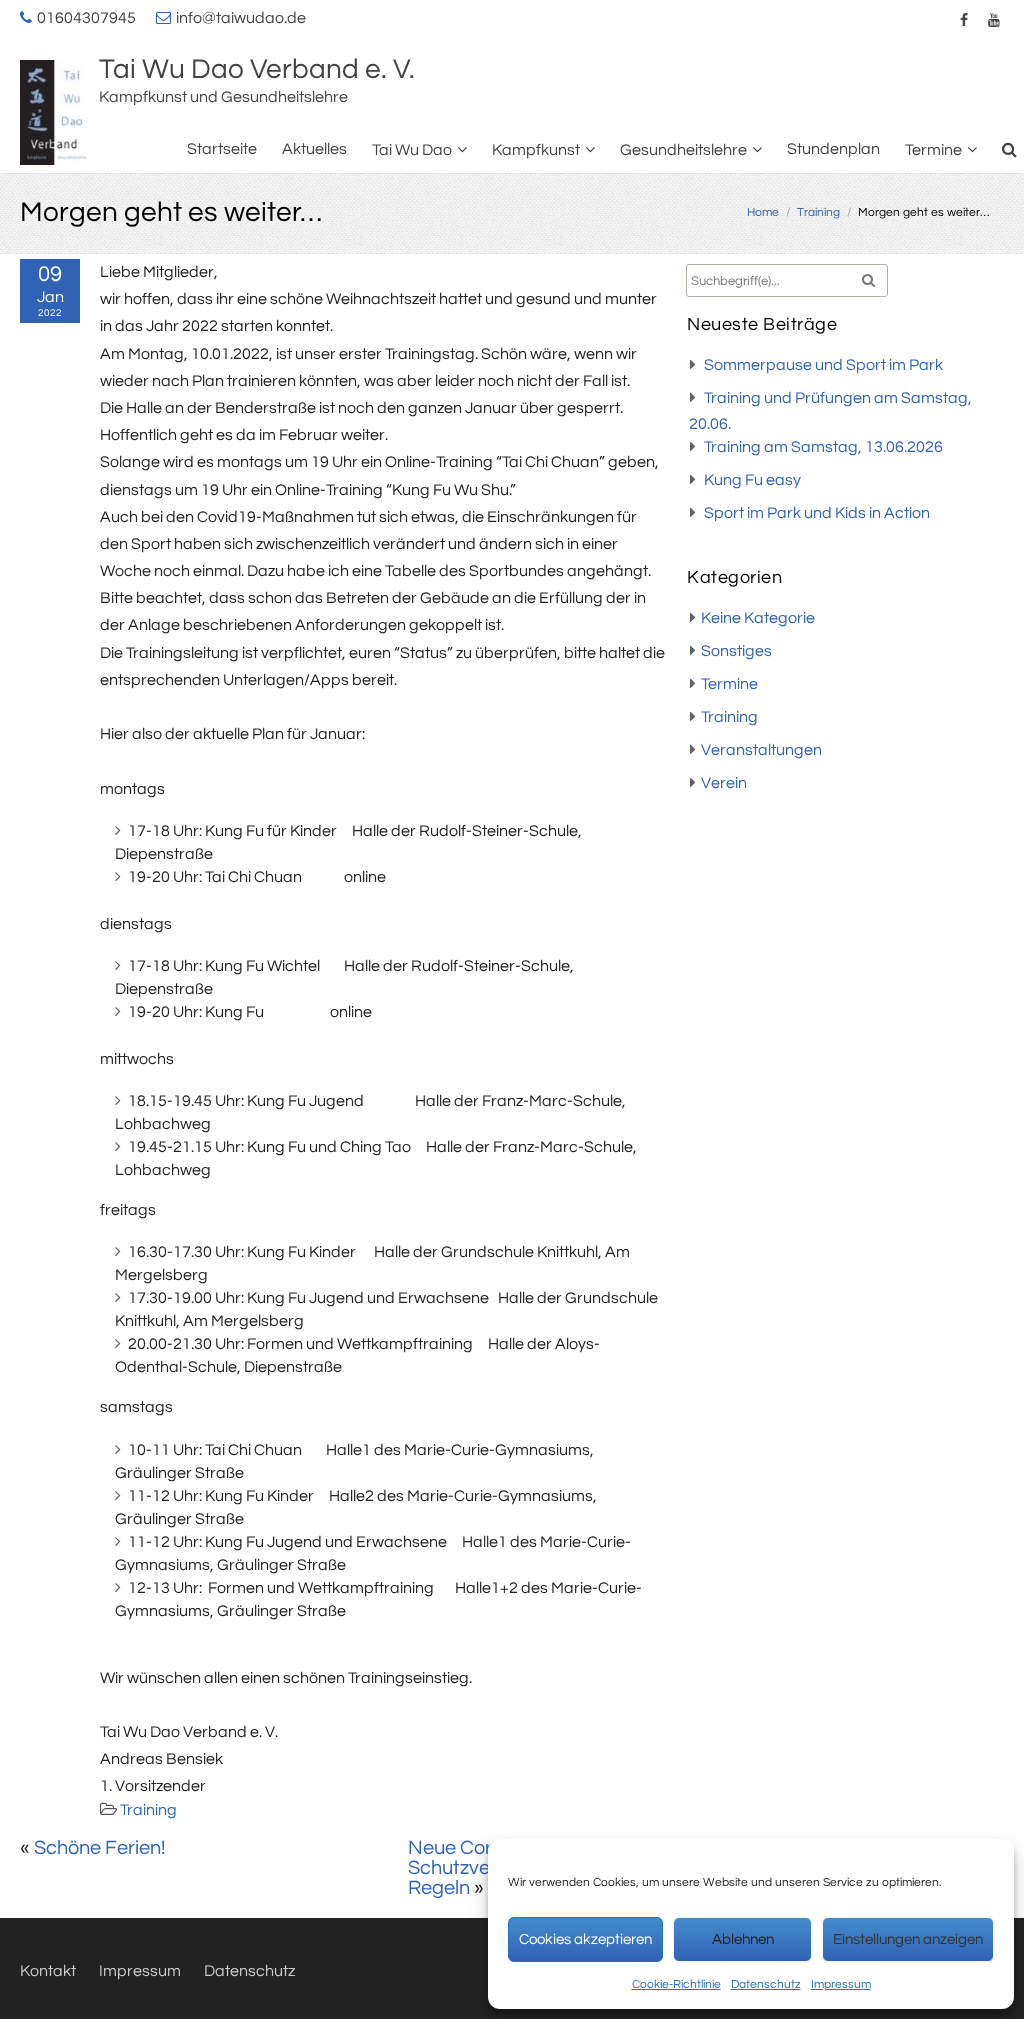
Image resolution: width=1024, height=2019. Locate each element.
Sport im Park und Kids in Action (817, 513)
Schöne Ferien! (99, 1848)
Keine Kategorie (758, 618)
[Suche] (1010, 149)
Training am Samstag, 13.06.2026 (823, 447)
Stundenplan (833, 149)
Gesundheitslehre (683, 150)
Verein (724, 783)
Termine (933, 150)
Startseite (222, 149)
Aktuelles (314, 149)
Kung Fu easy (752, 480)
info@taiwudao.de (241, 18)
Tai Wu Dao (412, 150)
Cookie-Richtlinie (676, 1984)
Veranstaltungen (761, 750)
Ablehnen (743, 1939)
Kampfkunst (536, 150)
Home (763, 212)
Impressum (841, 1984)
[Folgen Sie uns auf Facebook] (964, 20)
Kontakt (48, 1971)
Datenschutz (766, 1984)
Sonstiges (736, 651)
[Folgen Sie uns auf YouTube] (994, 20)
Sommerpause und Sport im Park (823, 365)
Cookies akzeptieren (585, 1939)
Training (818, 212)
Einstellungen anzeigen (908, 1939)
